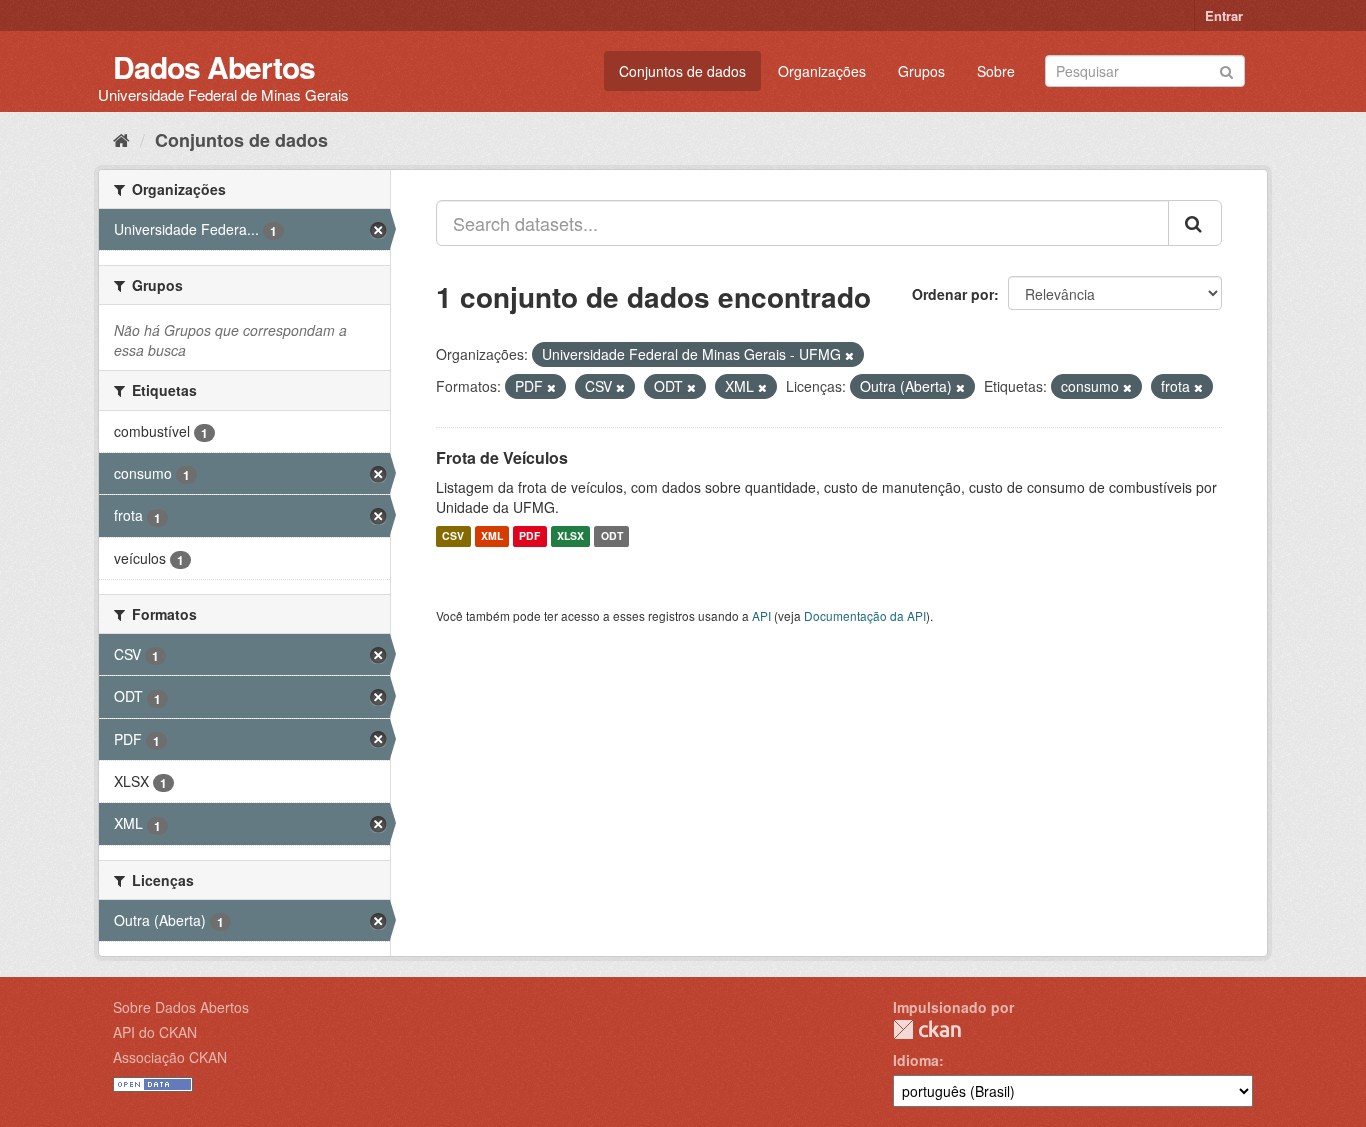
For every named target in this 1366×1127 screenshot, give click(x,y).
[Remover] (849, 355)
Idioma (916, 1060)
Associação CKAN (170, 1057)
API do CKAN (155, 1032)
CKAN (927, 1029)
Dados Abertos (214, 66)
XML (492, 536)
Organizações (822, 71)
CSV (453, 536)
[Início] (121, 139)
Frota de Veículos (502, 457)
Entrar (1224, 15)
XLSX (570, 536)
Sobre (996, 71)
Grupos (921, 71)
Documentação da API (865, 615)
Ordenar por (953, 294)
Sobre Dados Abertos (181, 1007)
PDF (529, 536)
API (761, 615)
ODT (612, 536)
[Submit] (1226, 69)
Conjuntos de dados (682, 71)
